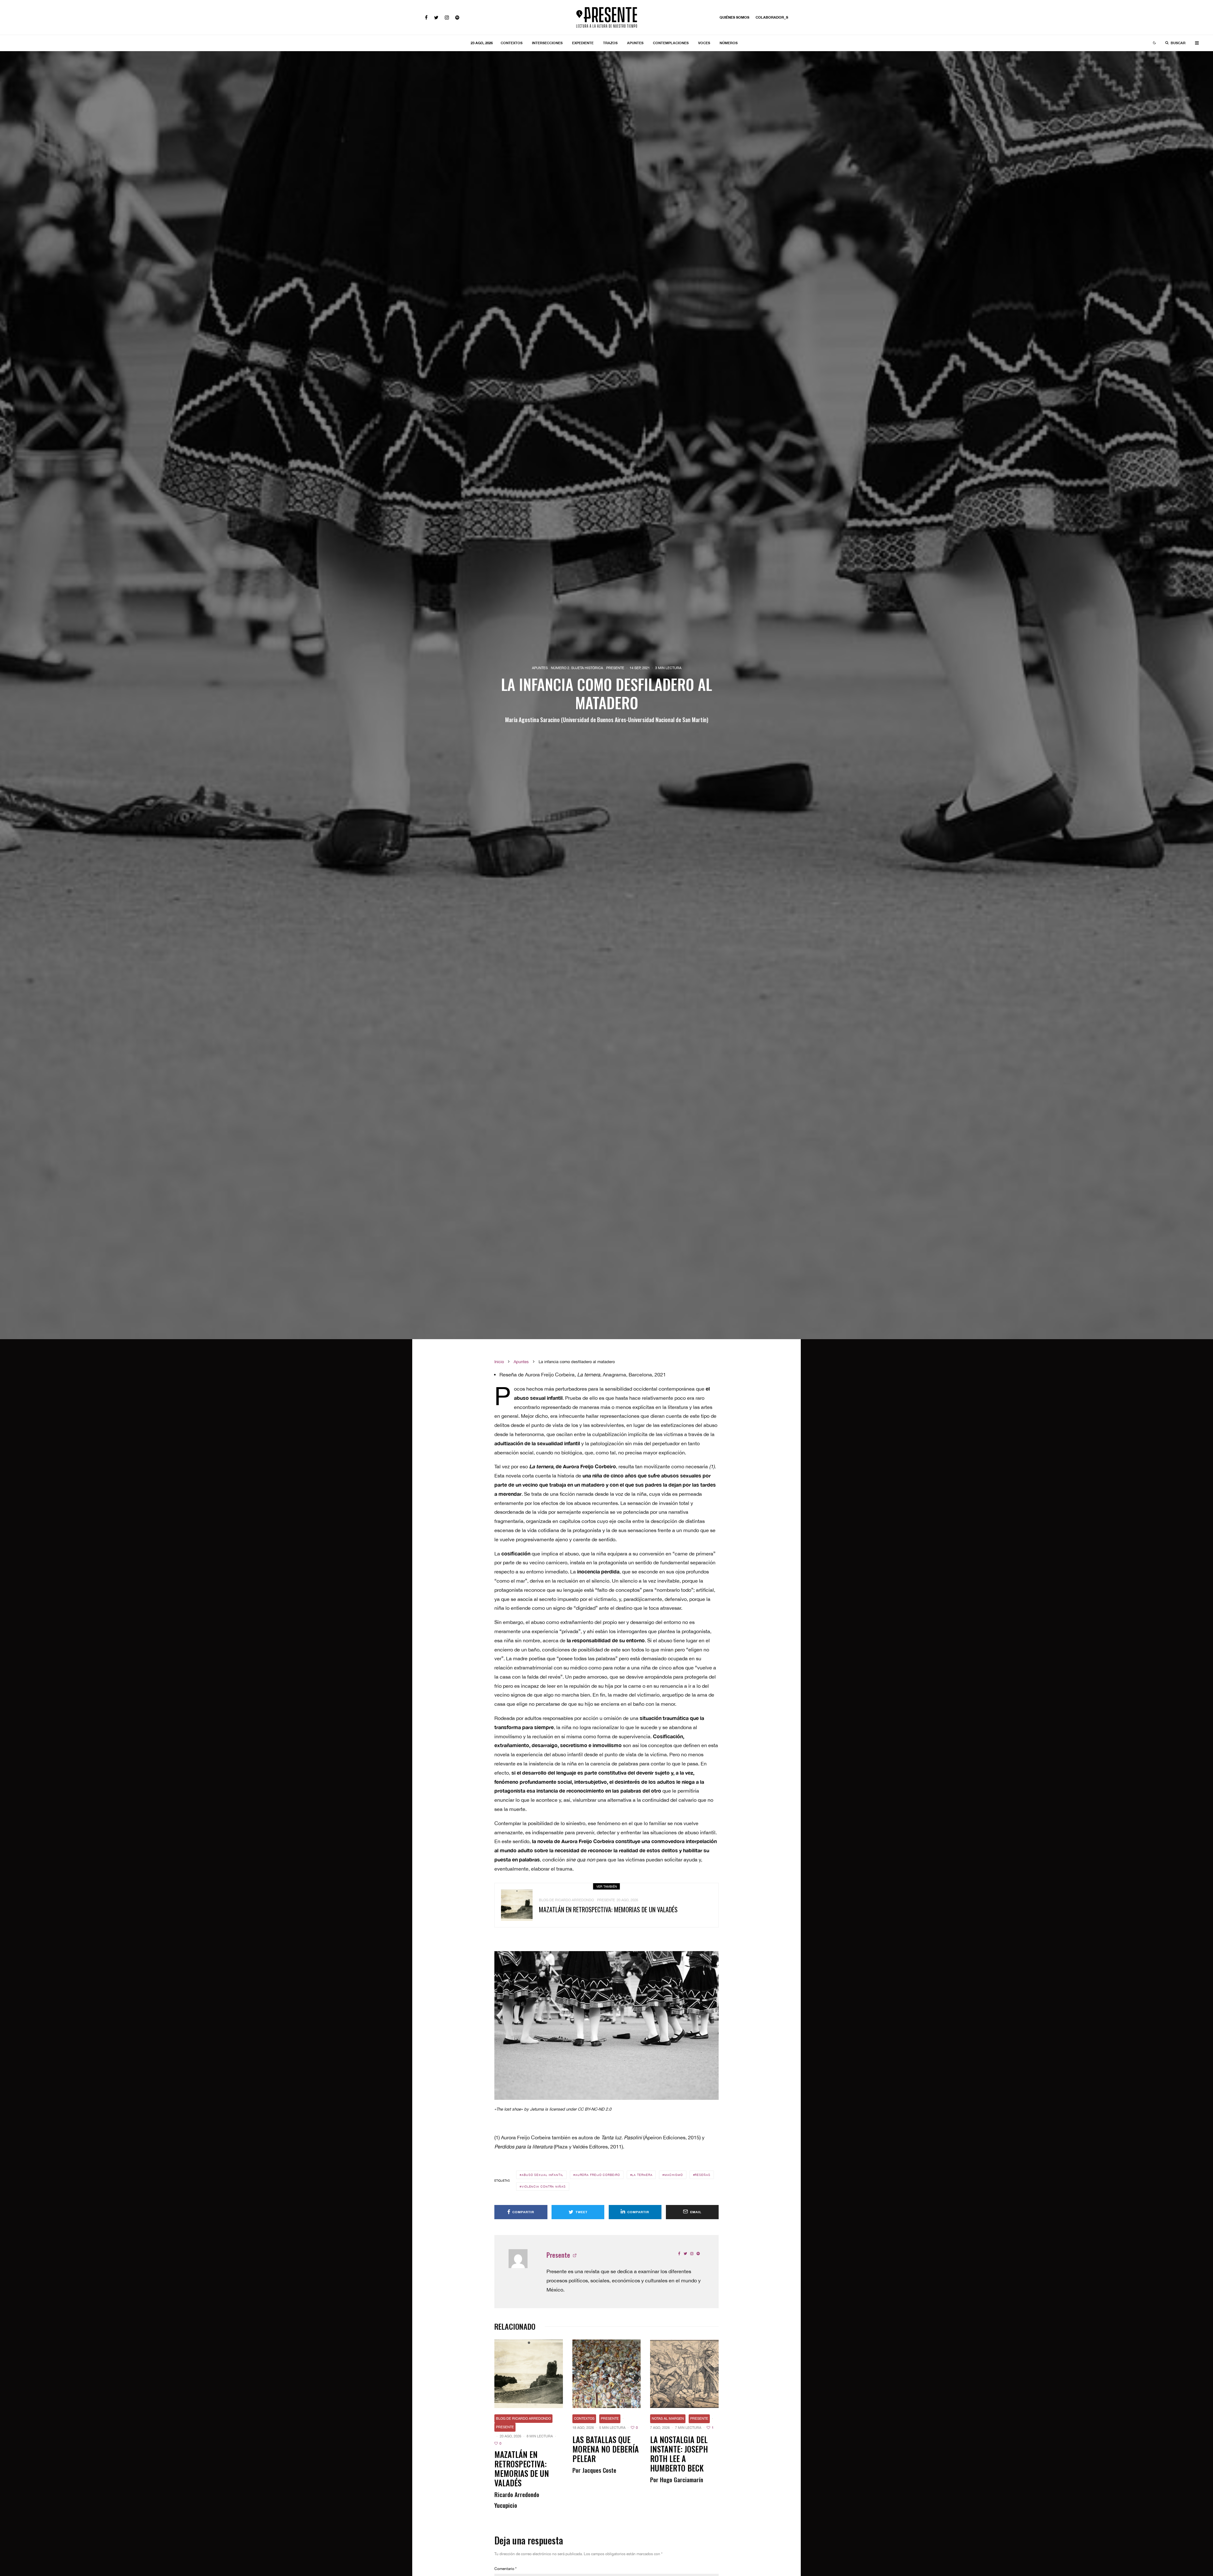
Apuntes (635, 43)
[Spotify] (457, 18)
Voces (704, 43)
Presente (615, 668)
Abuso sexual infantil (542, 2175)
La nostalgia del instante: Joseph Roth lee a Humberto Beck (679, 2454)
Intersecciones (547, 43)
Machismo (673, 2175)
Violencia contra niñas (544, 2187)
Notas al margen (668, 2418)
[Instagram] (447, 18)
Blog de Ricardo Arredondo (566, 1900)
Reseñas (702, 2175)
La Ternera (642, 2175)
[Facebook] (426, 18)
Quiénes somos (734, 17)
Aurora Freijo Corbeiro (598, 2175)
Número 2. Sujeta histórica (577, 668)
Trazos (610, 43)
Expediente (583, 43)
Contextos (512, 43)
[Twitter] (436, 18)
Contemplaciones (671, 43)
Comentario (505, 2569)
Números (729, 43)
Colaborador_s (772, 17)
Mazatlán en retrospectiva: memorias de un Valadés (608, 1909)
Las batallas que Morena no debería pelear (606, 2449)
